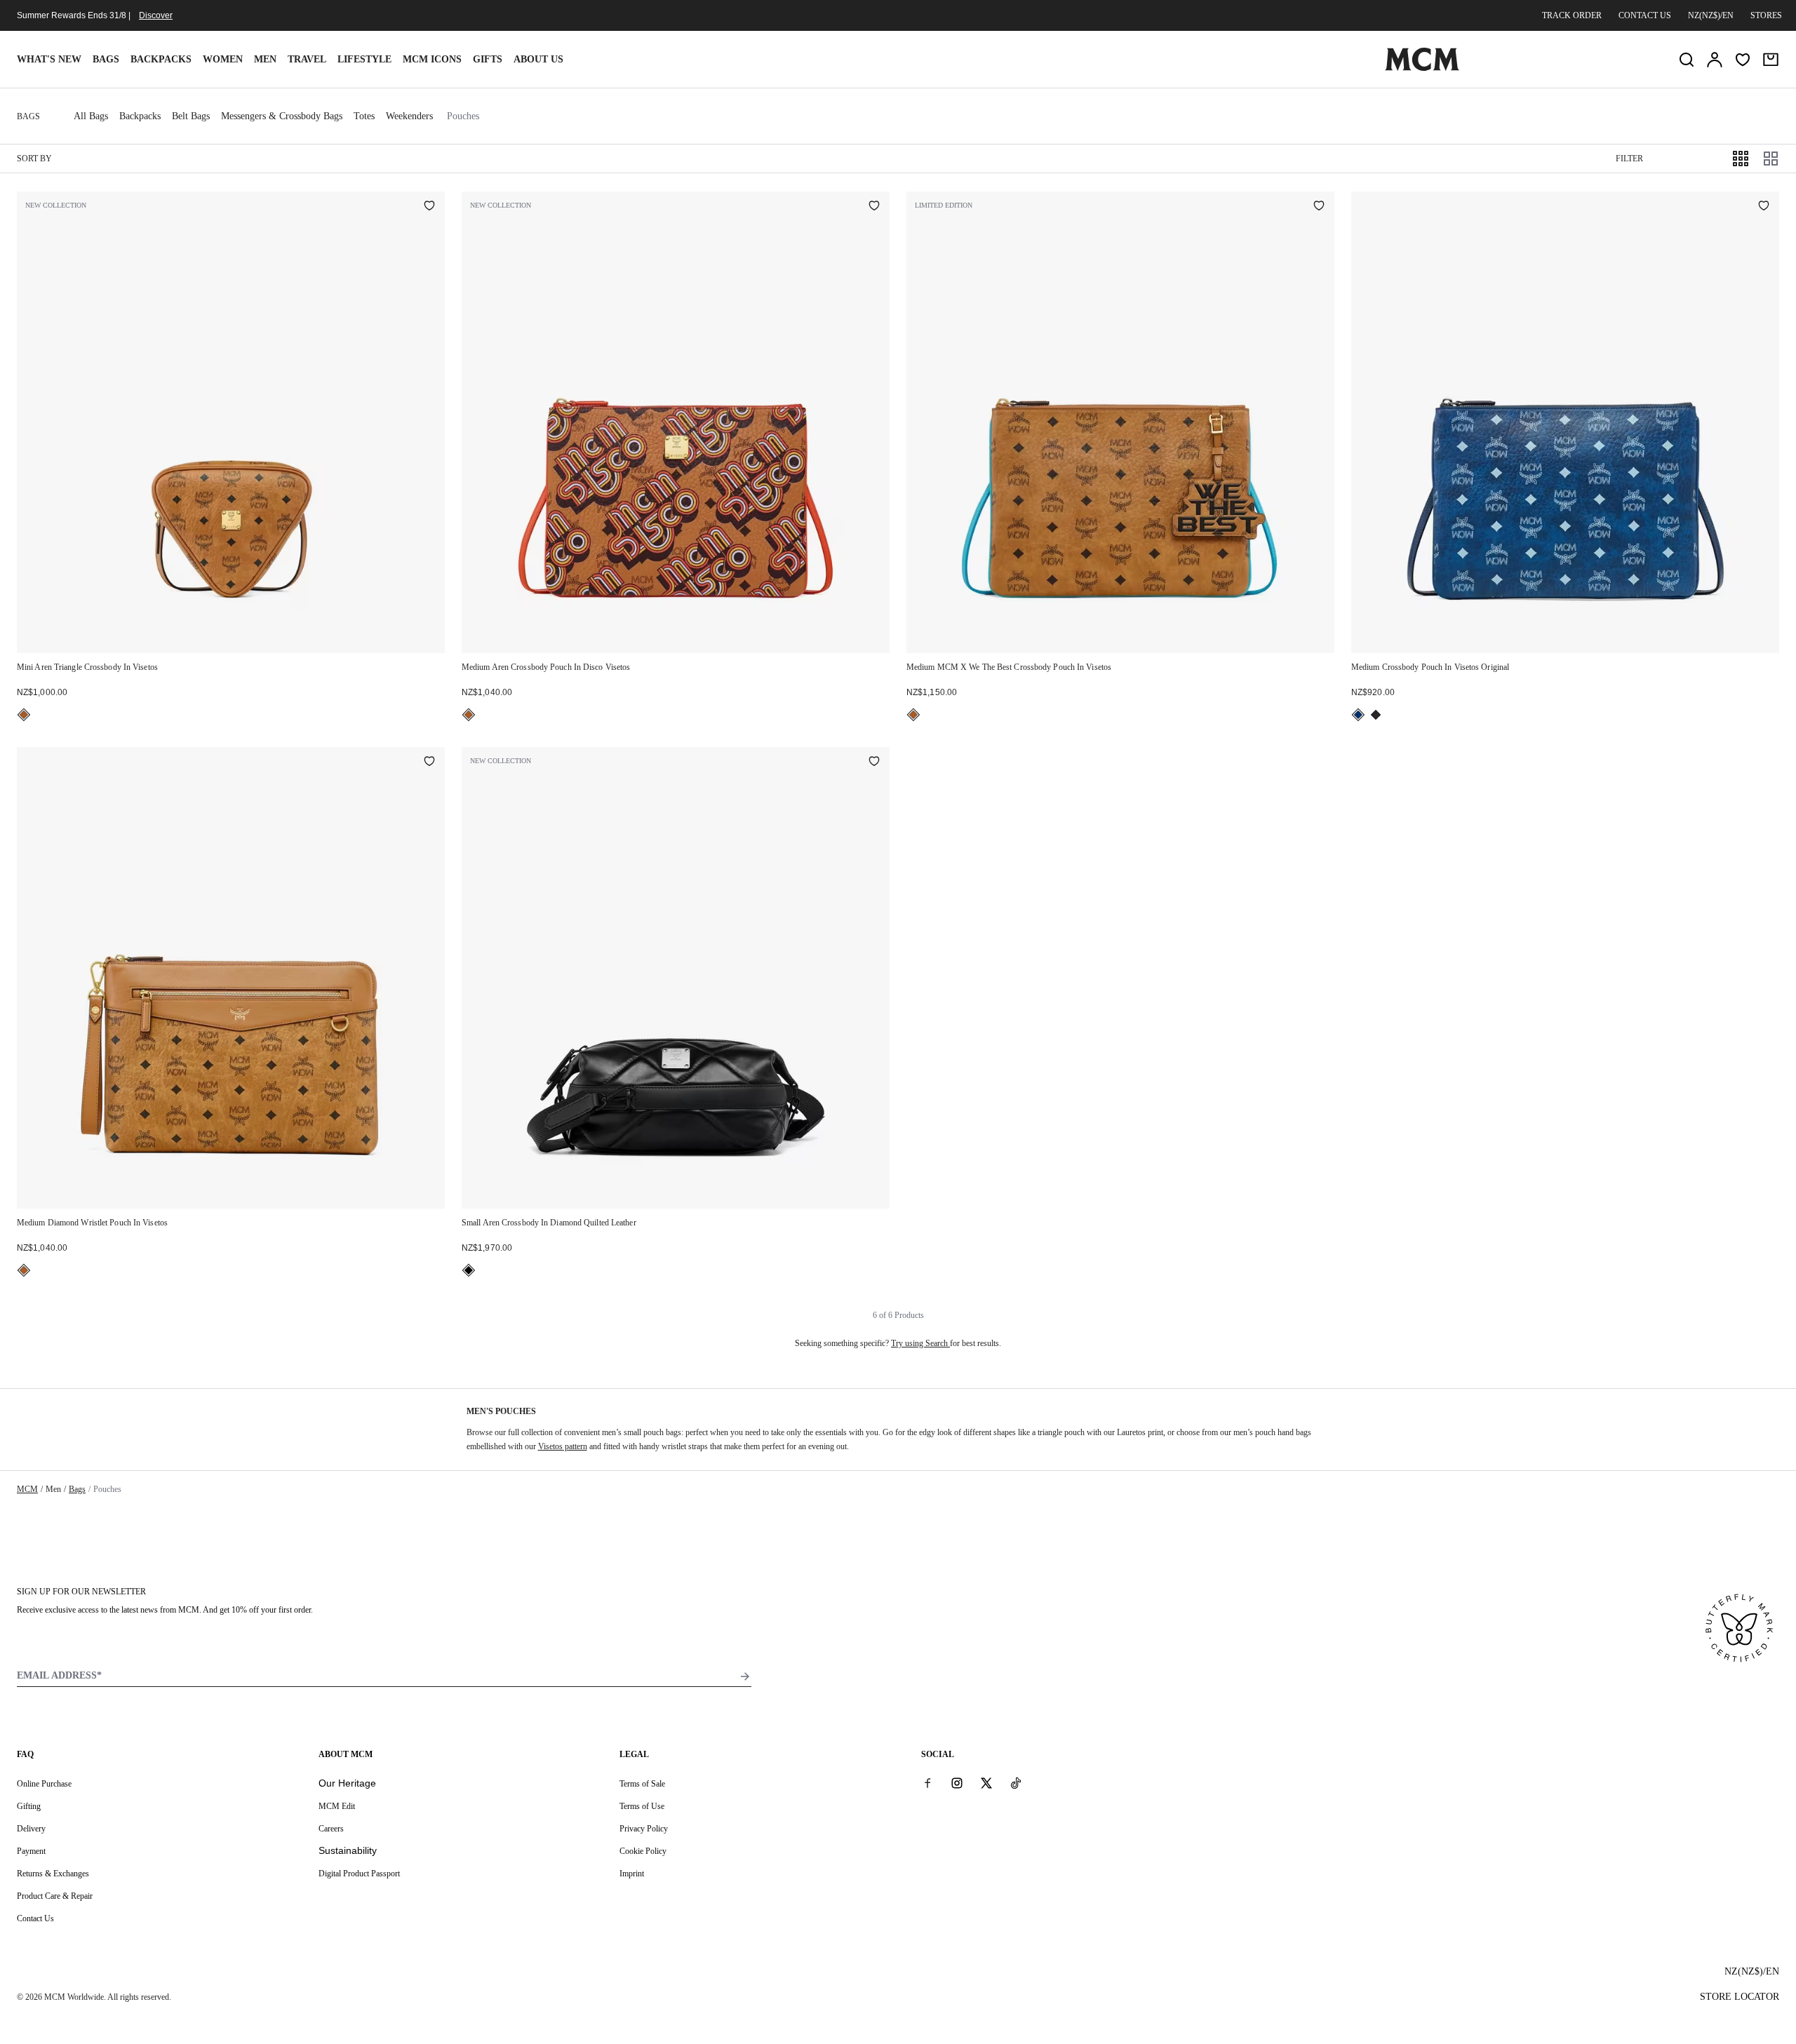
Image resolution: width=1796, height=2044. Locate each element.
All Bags (91, 116)
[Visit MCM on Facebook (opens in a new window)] (927, 1783)
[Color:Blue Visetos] (1358, 715)
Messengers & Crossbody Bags (282, 116)
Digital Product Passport (359, 1874)
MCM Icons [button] (432, 59)
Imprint (632, 1874)
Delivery (31, 1829)
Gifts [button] (488, 59)
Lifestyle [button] (364, 59)
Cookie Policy (643, 1851)
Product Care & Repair (55, 1896)
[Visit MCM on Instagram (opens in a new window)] (957, 1783)
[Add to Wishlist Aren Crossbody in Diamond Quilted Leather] (874, 762)
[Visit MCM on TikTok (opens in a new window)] (1016, 1783)
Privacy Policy (644, 1829)
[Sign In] (1715, 60)
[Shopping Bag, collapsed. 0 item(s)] (1771, 60)
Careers (331, 1829)
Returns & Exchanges (53, 1874)
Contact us (1645, 15)
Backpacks (161, 59)
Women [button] (223, 59)
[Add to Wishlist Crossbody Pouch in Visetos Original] (1764, 207)
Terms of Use (642, 1806)
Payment (31, 1851)
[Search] (1687, 60)
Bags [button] (106, 59)
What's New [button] (49, 59)
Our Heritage (347, 1783)
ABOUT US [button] (538, 59)
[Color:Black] (469, 1270)
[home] (1422, 68)
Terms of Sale (642, 1784)
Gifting (29, 1806)
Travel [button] (307, 59)
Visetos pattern (563, 1446)
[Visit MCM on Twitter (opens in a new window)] (986, 1783)
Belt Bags (191, 116)
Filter (1629, 159)
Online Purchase (44, 1784)
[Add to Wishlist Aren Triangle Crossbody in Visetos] (429, 207)
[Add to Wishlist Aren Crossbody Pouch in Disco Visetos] (874, 207)
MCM (27, 1489)
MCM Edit (337, 1806)
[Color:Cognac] (24, 715)
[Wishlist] (1743, 60)
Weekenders (409, 116)
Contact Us (35, 1918)
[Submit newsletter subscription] (745, 1676)
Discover (156, 15)
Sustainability (348, 1850)
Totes (364, 116)
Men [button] (265, 59)
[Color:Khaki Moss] (1376, 715)
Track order (1572, 15)
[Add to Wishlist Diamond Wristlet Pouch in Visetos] (429, 762)
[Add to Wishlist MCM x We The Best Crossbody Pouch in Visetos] (1319, 207)
